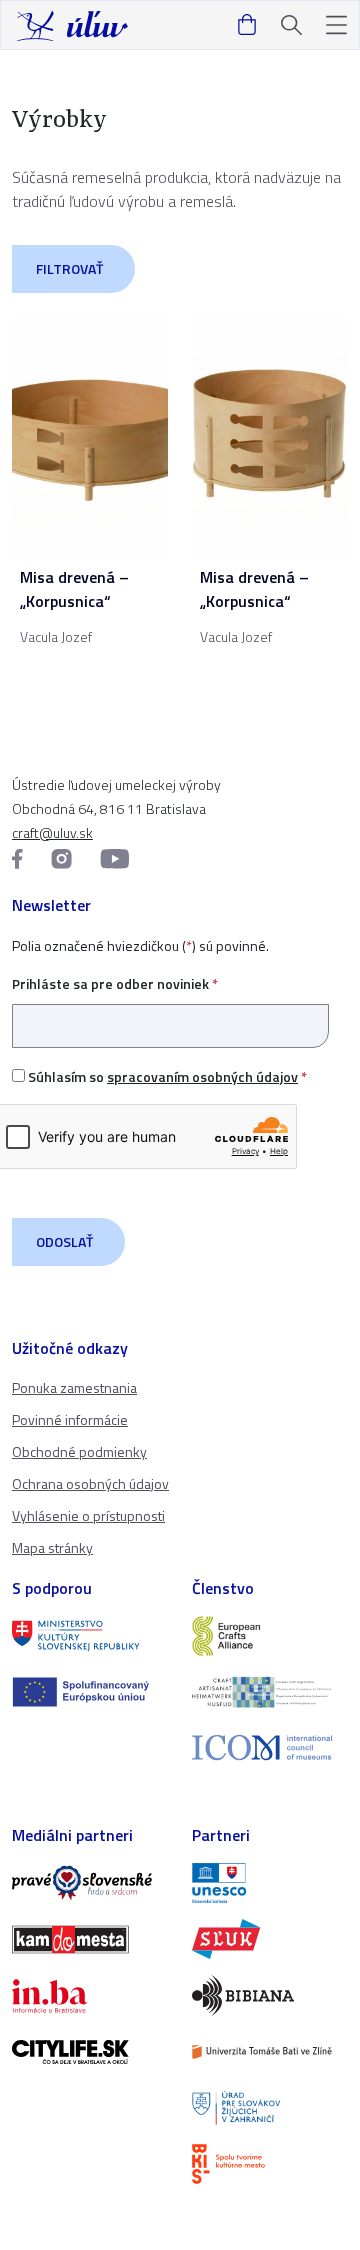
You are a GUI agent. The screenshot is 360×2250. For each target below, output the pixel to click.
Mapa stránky (52, 1547)
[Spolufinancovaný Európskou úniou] (90, 1692)
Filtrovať (69, 268)
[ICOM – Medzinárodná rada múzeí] (270, 1747)
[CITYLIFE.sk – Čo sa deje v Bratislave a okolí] (90, 2052)
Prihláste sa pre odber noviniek (115, 983)
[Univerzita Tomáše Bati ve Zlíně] (270, 2052)
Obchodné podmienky (79, 1451)
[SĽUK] (270, 1939)
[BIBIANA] (270, 1995)
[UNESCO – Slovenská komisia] (270, 1883)
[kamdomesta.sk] (90, 1939)
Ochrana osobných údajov (90, 1483)
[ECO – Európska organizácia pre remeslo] (270, 1692)
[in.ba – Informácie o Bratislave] (90, 1996)
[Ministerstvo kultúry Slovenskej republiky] (90, 1636)
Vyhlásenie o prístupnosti (88, 1515)
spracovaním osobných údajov (202, 1076)
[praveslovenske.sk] (90, 1883)
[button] (336, 25)
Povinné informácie (70, 1419)
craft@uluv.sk (52, 832)
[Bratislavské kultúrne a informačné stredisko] (270, 2164)
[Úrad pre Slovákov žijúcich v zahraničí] (270, 2108)
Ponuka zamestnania (74, 1387)
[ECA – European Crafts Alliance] (270, 1636)
